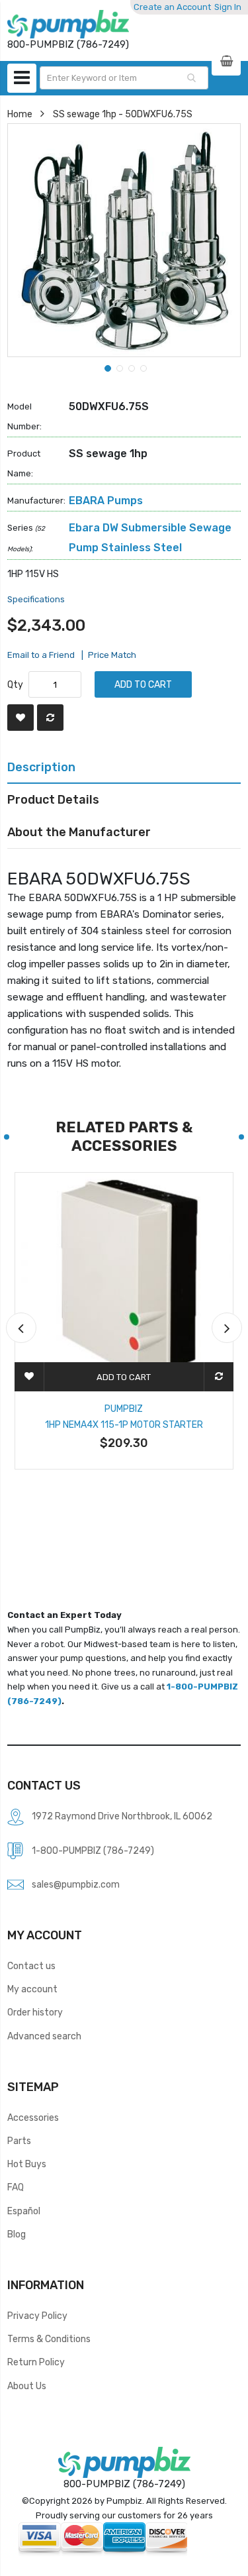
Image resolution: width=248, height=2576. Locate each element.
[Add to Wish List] (21, 718)
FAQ (16, 2187)
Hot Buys (27, 2164)
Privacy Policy (37, 2316)
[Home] (68, 24)
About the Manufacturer (79, 832)
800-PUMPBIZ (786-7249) (124, 2484)
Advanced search (44, 2036)
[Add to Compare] (50, 718)
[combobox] (124, 78)
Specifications (36, 599)
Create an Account (172, 7)
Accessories (33, 2118)
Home (20, 114)
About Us (27, 2386)
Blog (17, 2234)
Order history (35, 2012)
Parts (19, 2141)
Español (24, 2211)
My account (32, 1989)
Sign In (228, 7)
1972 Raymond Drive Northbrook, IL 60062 (122, 1816)
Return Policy (36, 2362)
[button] (106, 367)
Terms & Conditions (49, 2339)
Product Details (53, 799)
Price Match (112, 655)
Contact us (31, 1966)
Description (41, 767)
